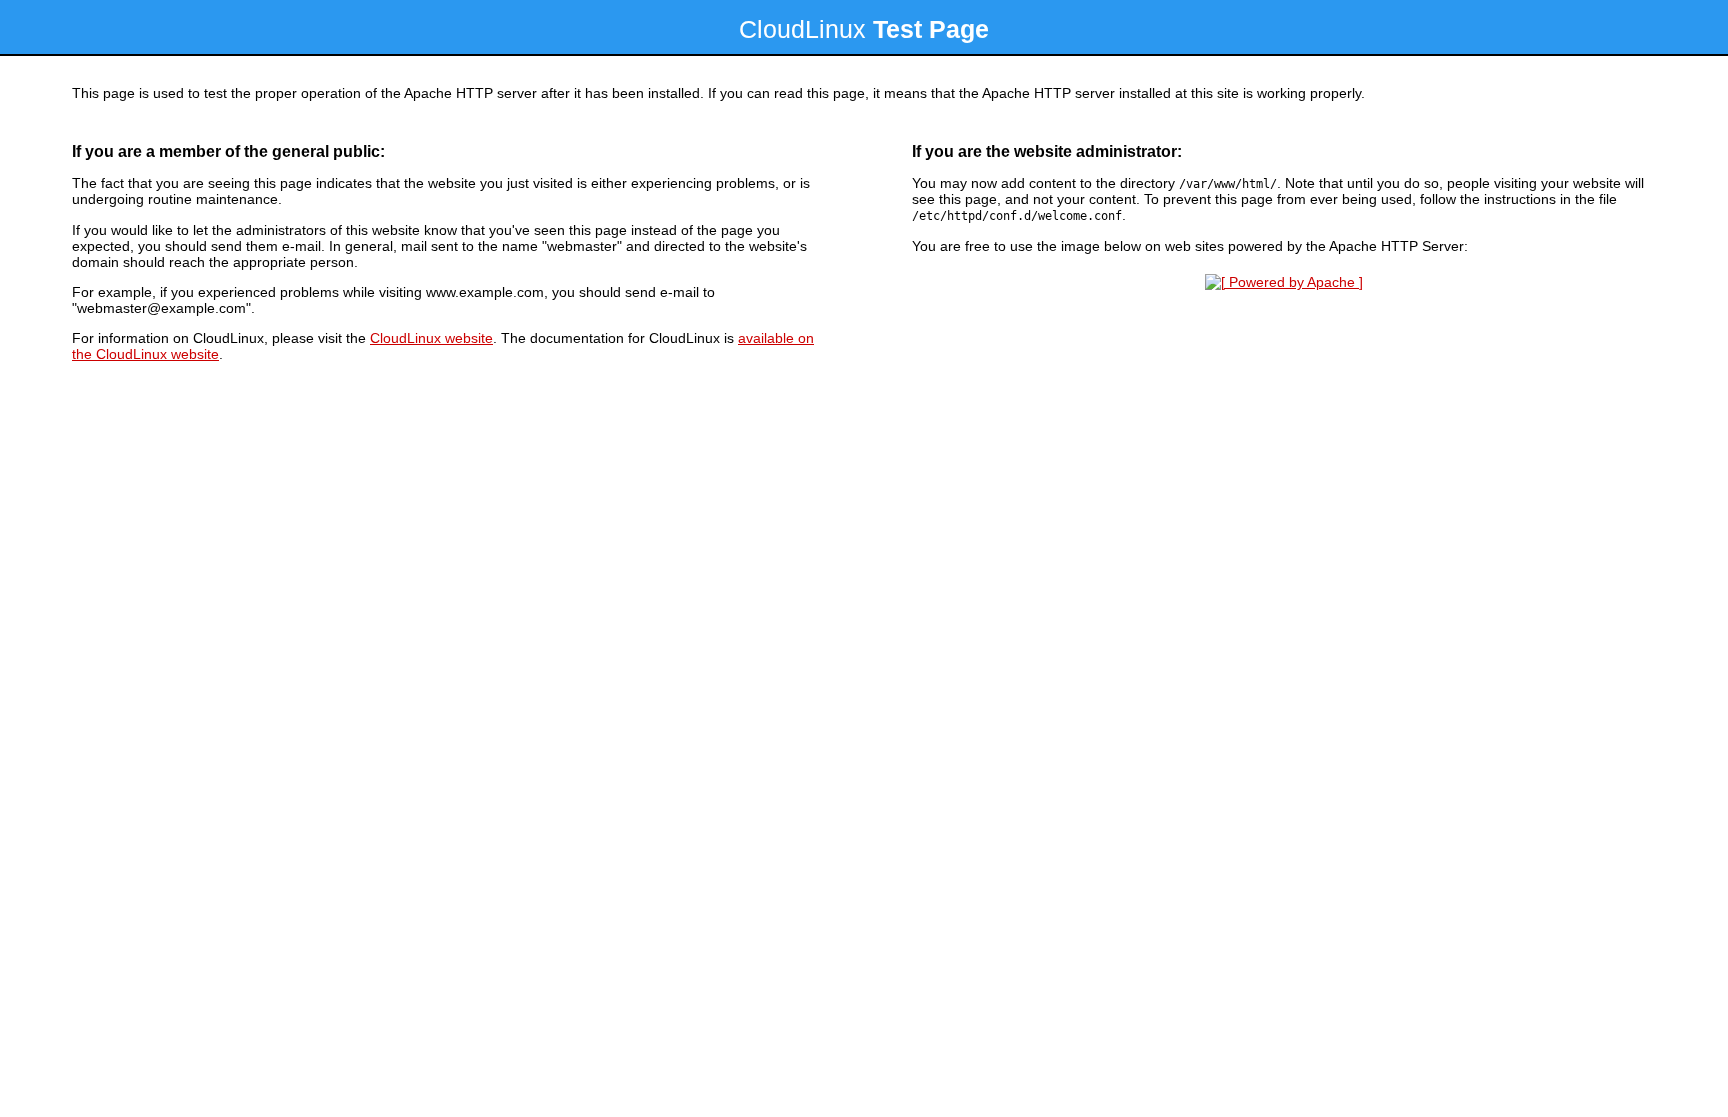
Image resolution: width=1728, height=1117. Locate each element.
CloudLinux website (431, 338)
